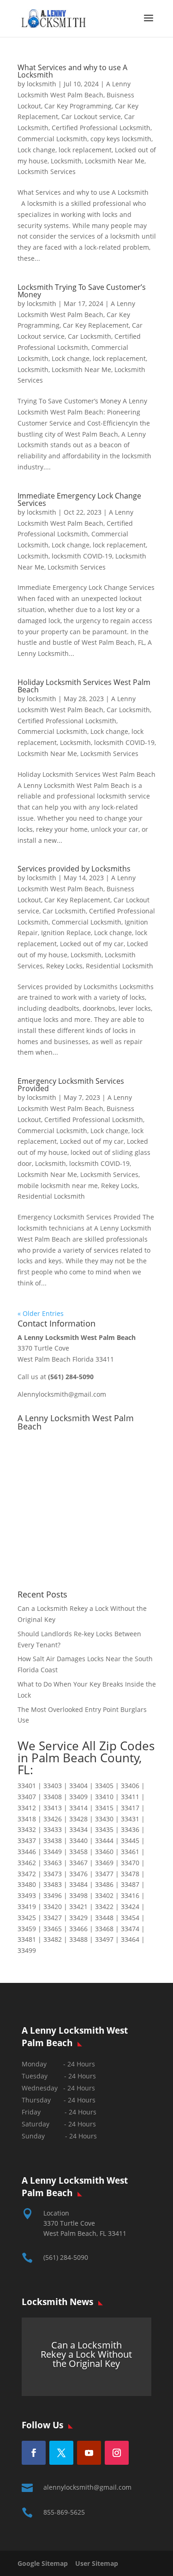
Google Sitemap (45, 2563)
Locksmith (66, 161)
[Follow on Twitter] (61, 2453)
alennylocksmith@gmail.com (87, 2487)
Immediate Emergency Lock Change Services (79, 499)
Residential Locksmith (119, 966)
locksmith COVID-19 (82, 556)
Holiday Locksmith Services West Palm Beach (84, 686)
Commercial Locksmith (52, 139)
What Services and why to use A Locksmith (72, 71)
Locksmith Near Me (115, 161)
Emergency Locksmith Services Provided (71, 1085)
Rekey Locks (64, 966)
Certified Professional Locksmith (101, 128)
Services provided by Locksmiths (74, 869)
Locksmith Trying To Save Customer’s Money (82, 291)
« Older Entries (41, 1313)
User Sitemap (97, 2563)
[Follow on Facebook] (34, 2453)
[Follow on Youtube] (89, 2453)
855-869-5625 (64, 2512)
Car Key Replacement (96, 325)
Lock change (36, 150)
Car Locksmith (89, 336)
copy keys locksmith (121, 139)
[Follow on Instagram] (117, 2453)
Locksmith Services (47, 171)
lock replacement (85, 150)
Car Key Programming (78, 106)
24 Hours (83, 2136)
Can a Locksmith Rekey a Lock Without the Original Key (86, 2354)
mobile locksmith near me (58, 1186)
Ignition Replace (66, 933)
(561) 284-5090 (66, 2257)
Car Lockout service (91, 117)
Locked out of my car (92, 944)
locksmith (42, 84)
